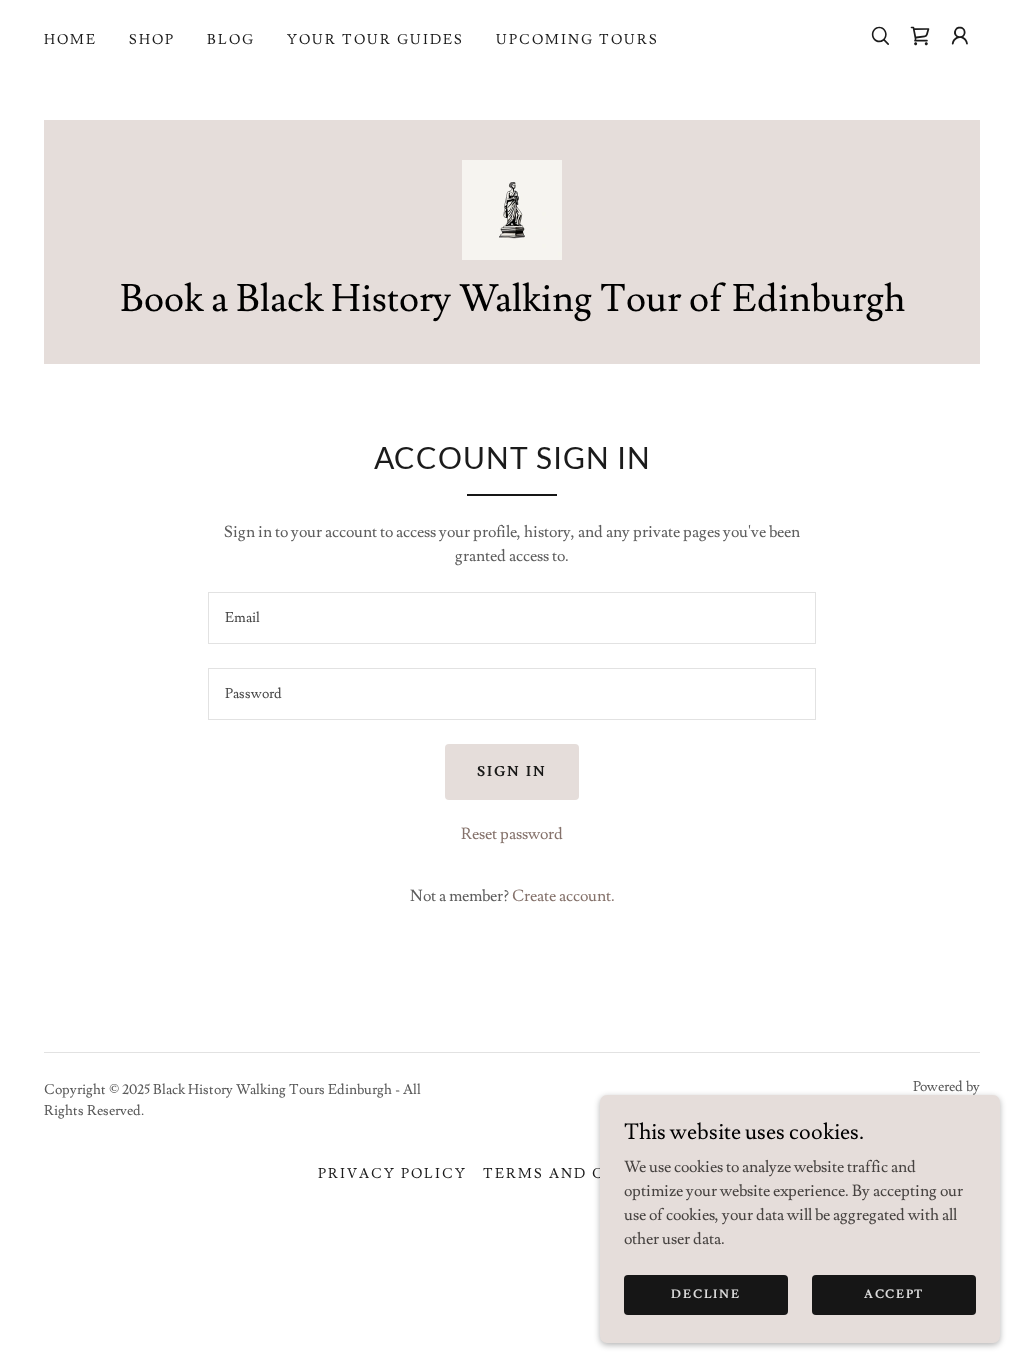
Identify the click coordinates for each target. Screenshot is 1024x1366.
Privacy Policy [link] (392, 1174)
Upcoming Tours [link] (577, 40)
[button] (960, 36)
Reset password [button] (512, 834)
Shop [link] (152, 40)
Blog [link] (231, 40)
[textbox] (512, 618)
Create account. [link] (563, 896)
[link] (920, 36)
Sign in (512, 772)
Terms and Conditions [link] (594, 1174)
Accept (894, 1294)
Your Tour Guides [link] (375, 40)
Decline (705, 1294)
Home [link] (70, 40)
